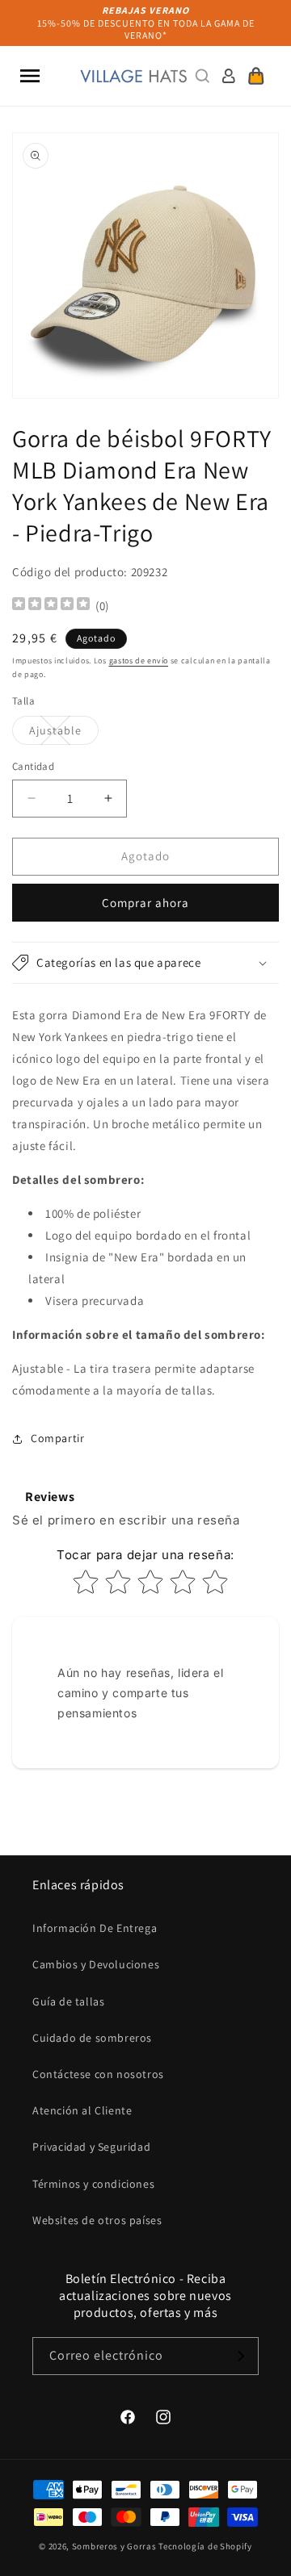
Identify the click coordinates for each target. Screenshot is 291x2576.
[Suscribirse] (240, 2356)
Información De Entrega (95, 1928)
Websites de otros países (97, 2220)
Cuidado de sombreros (92, 2038)
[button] (30, 76)
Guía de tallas (68, 2001)
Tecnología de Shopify (205, 2546)
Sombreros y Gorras (114, 2546)
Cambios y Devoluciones (96, 1964)
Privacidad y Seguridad (91, 2147)
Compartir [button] (57, 1438)
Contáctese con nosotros (98, 2074)
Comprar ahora (145, 903)
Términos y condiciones (93, 2184)
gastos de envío (139, 661)
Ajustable (64, 734)
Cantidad (33, 766)
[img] (51, 606)
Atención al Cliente (82, 2110)
